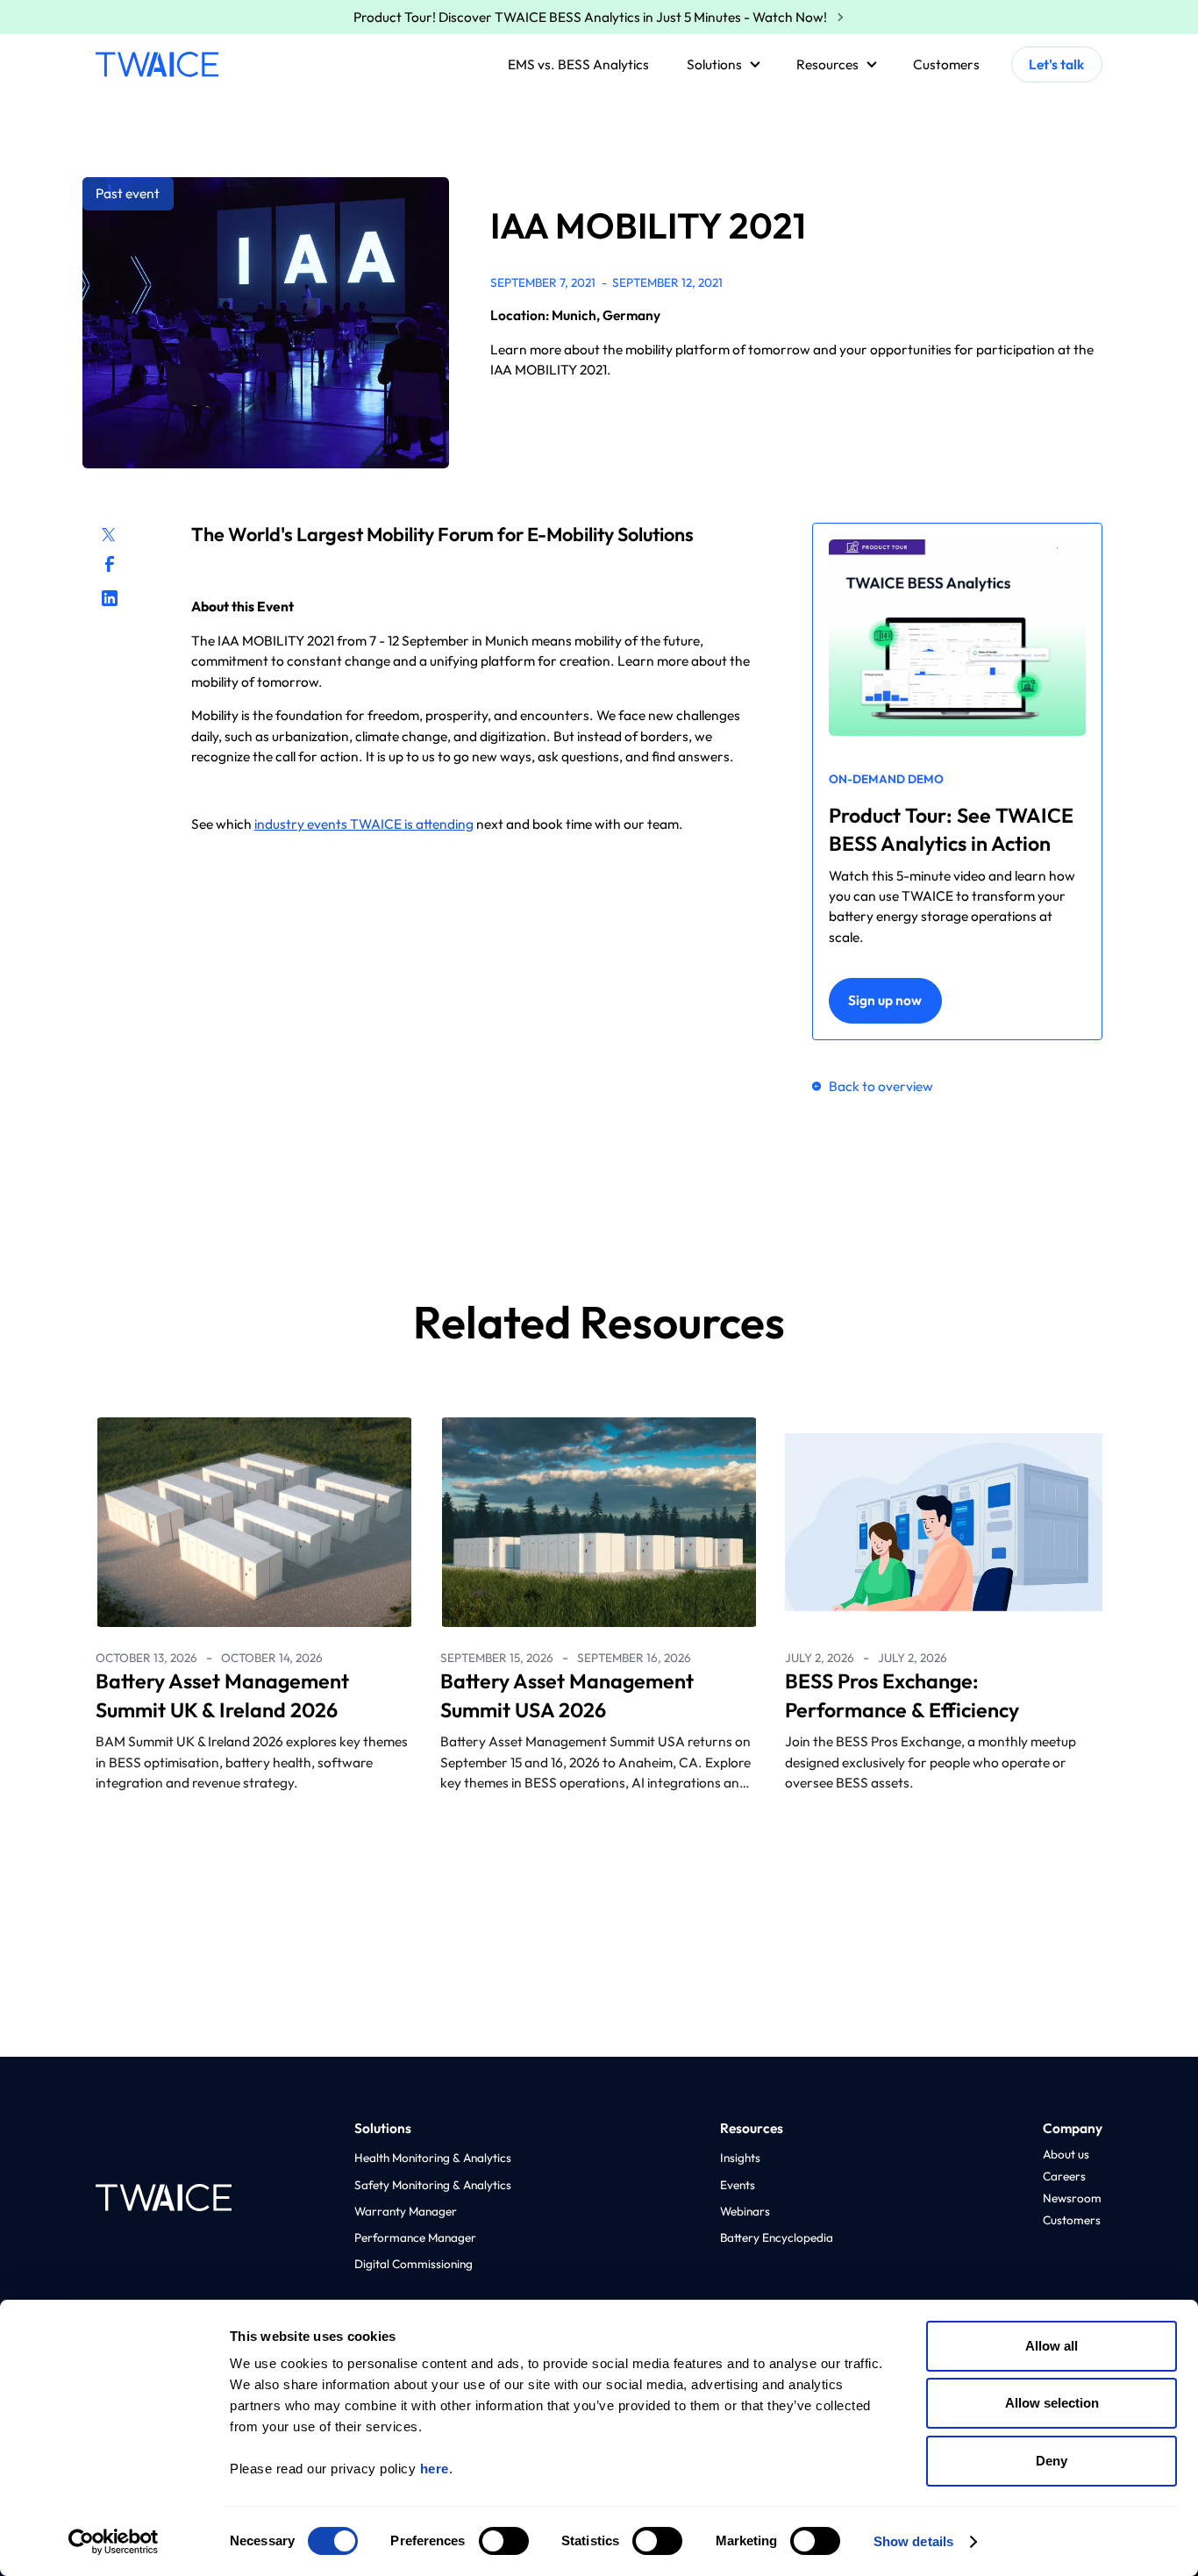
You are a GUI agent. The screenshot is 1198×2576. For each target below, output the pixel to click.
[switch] (504, 2541)
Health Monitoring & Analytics (433, 2158)
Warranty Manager (406, 2211)
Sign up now (885, 1000)
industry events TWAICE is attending (364, 824)
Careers (1064, 2176)
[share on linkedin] (109, 598)
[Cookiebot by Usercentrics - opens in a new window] (114, 2542)
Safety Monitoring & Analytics (433, 2185)
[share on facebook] (109, 564)
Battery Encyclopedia (777, 2237)
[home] (157, 64)
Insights (740, 2158)
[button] (720, 65)
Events (738, 2185)
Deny (1052, 2461)
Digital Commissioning (414, 2264)
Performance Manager (415, 2237)
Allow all (1052, 2346)
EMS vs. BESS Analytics (578, 64)
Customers (946, 64)
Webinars (745, 2211)
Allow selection (1052, 2403)
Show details (913, 2541)
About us (1066, 2154)
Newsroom (1072, 2198)
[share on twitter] (107, 533)
